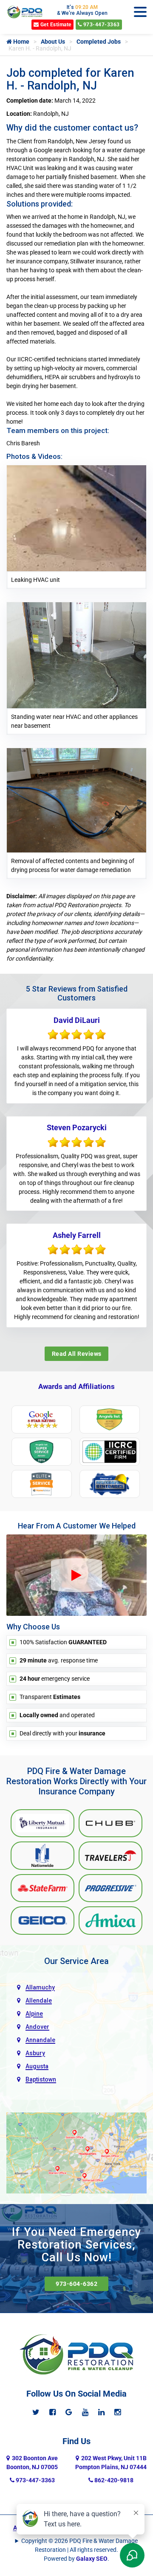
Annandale (40, 2040)
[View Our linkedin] (101, 2412)
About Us (53, 42)
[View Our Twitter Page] (36, 2412)
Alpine (34, 2014)
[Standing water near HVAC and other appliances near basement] (76, 655)
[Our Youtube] (85, 2412)
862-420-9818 (113, 2480)
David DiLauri (77, 1020)
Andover (37, 2027)
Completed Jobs (99, 42)
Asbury (35, 2053)
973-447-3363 (101, 25)
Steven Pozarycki (77, 1127)
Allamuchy (40, 1987)
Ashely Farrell (77, 1235)
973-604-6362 (76, 2284)
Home (21, 42)
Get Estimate (55, 25)
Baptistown (41, 2079)
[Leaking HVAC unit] (76, 518)
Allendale (39, 2000)
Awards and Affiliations (76, 1386)
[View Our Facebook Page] (52, 2412)
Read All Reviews (77, 1354)
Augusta (37, 2066)
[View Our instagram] (118, 2412)
